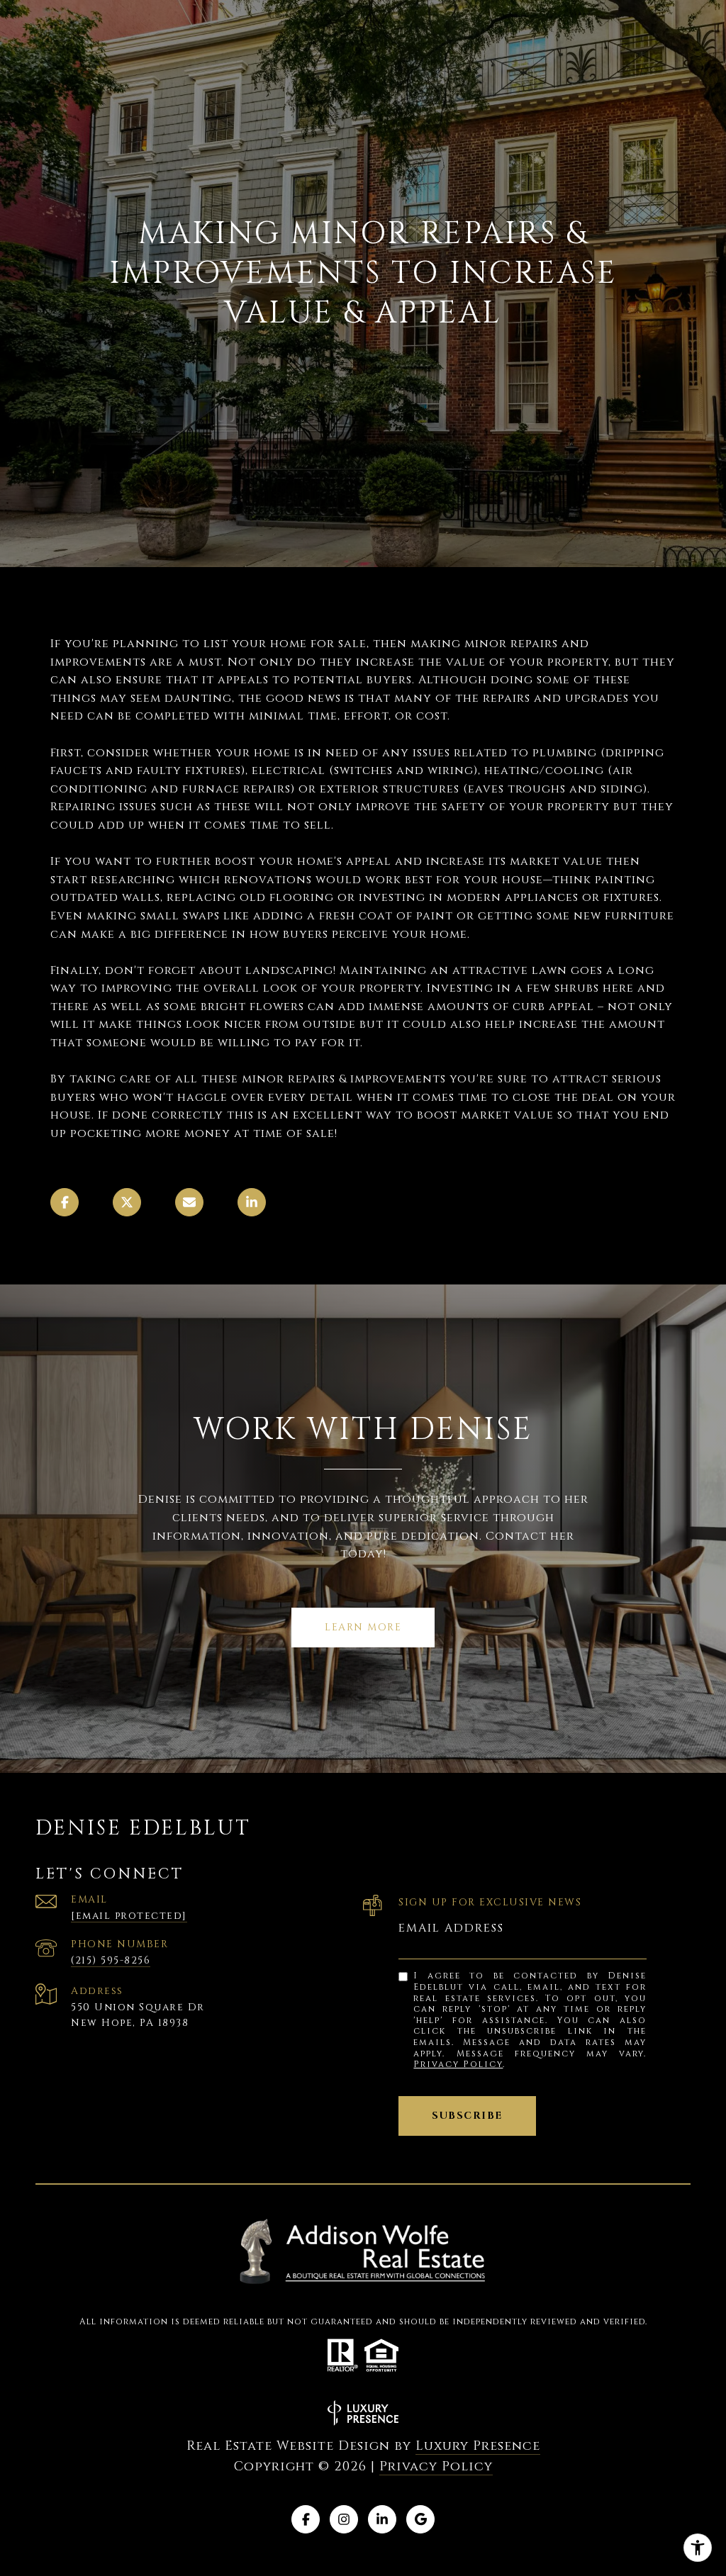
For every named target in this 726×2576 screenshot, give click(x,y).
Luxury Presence (478, 2446)
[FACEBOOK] (306, 2519)
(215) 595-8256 (111, 1960)
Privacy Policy (458, 2064)
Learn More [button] (363, 1627)
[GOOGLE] (420, 2519)
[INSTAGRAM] (344, 2519)
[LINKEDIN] (382, 2519)
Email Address (451, 1928)
